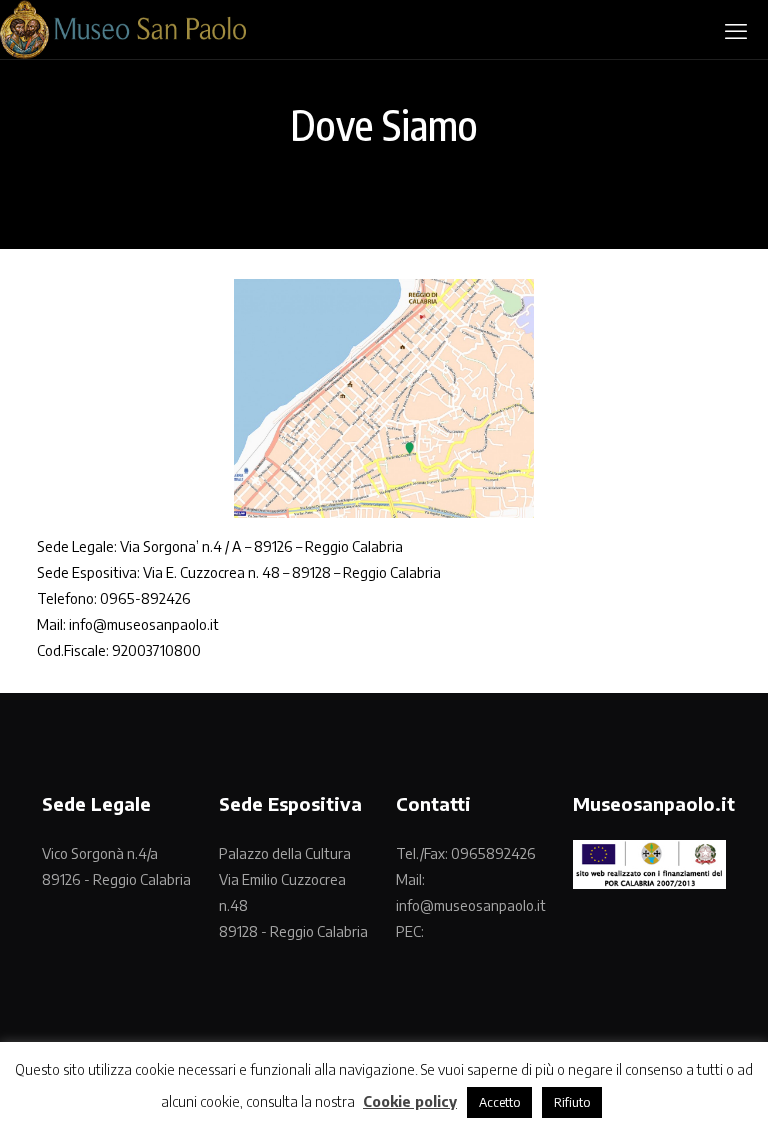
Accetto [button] (499, 1102)
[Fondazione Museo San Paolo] (123, 29)
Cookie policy (410, 1101)
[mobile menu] (736, 30)
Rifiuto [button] (572, 1102)
